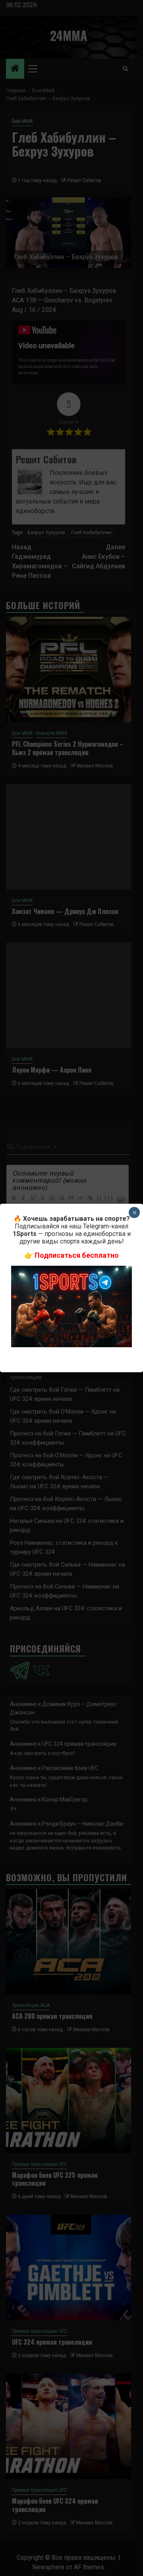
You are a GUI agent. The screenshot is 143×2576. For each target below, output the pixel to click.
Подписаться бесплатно (77, 1255)
